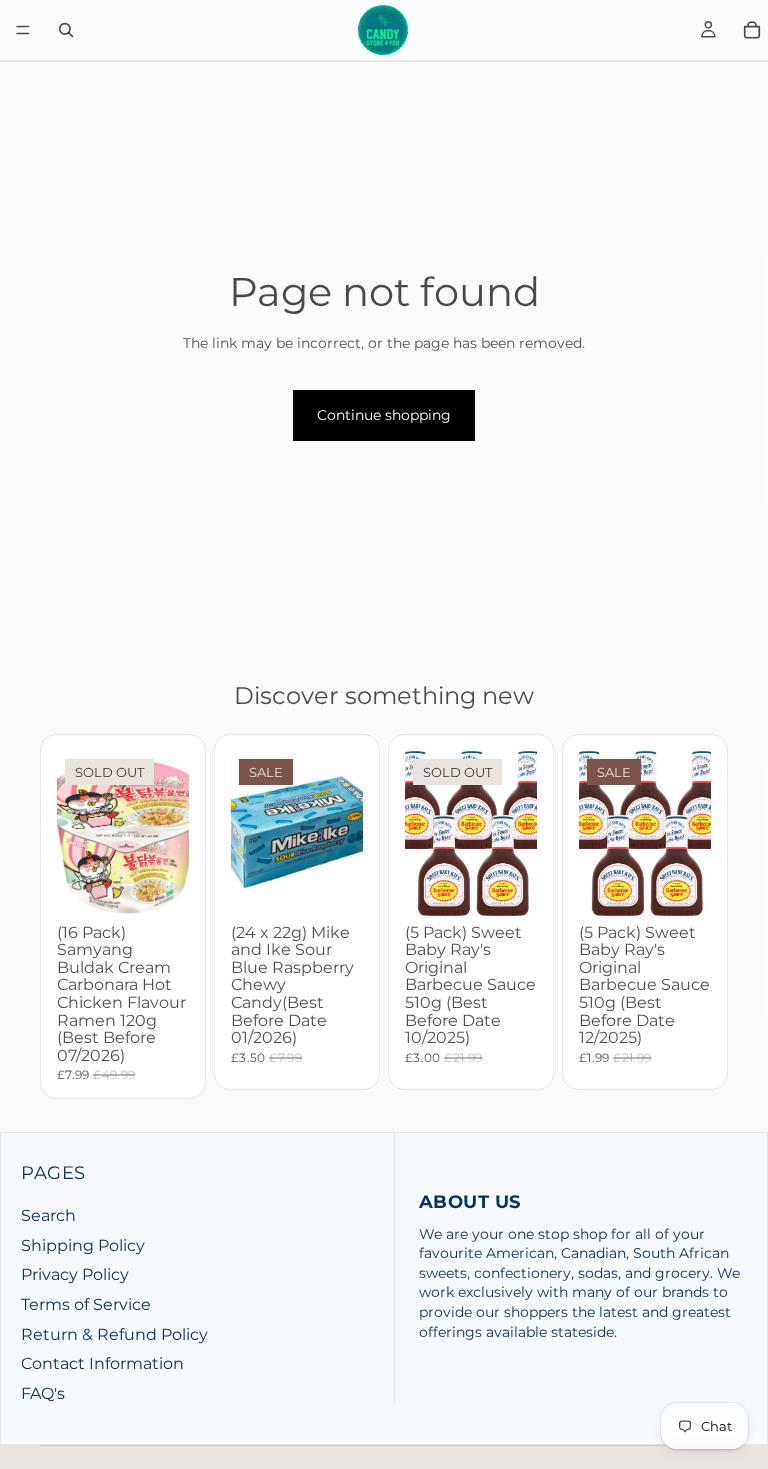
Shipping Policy (83, 1245)
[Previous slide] (427, 833)
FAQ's (43, 1393)
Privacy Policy (75, 1274)
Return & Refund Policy (114, 1334)
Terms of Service (86, 1304)
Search (48, 1215)
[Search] (66, 30)
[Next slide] (515, 833)
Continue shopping (384, 415)
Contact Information (102, 1363)
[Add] (332, 885)
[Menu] (23, 30)
